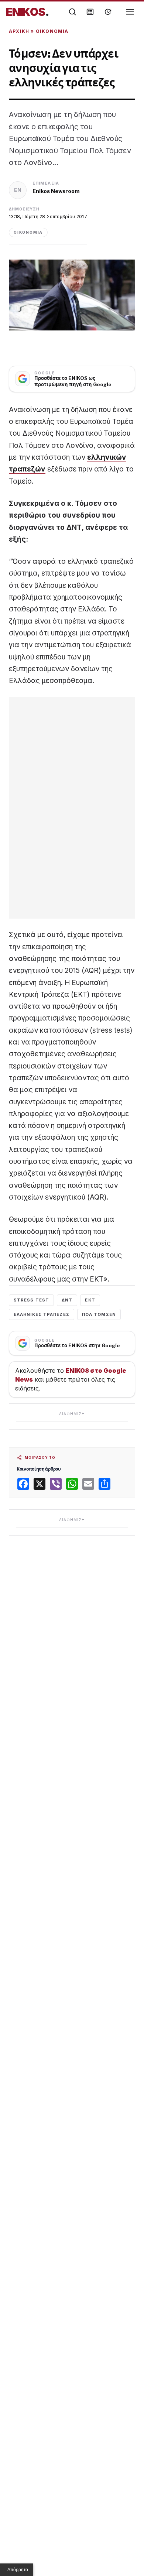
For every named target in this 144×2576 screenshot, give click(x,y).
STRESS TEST (31, 1300)
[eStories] (108, 12)
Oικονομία (52, 31)
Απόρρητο (18, 2570)
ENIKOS (28, 12)
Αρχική (19, 31)
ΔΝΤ (67, 1300)
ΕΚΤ (90, 1300)
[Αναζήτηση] (72, 12)
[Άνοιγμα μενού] (130, 12)
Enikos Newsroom (56, 191)
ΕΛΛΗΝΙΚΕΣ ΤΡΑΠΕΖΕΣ (42, 1314)
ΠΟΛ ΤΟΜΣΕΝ (99, 1314)
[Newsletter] (90, 12)
